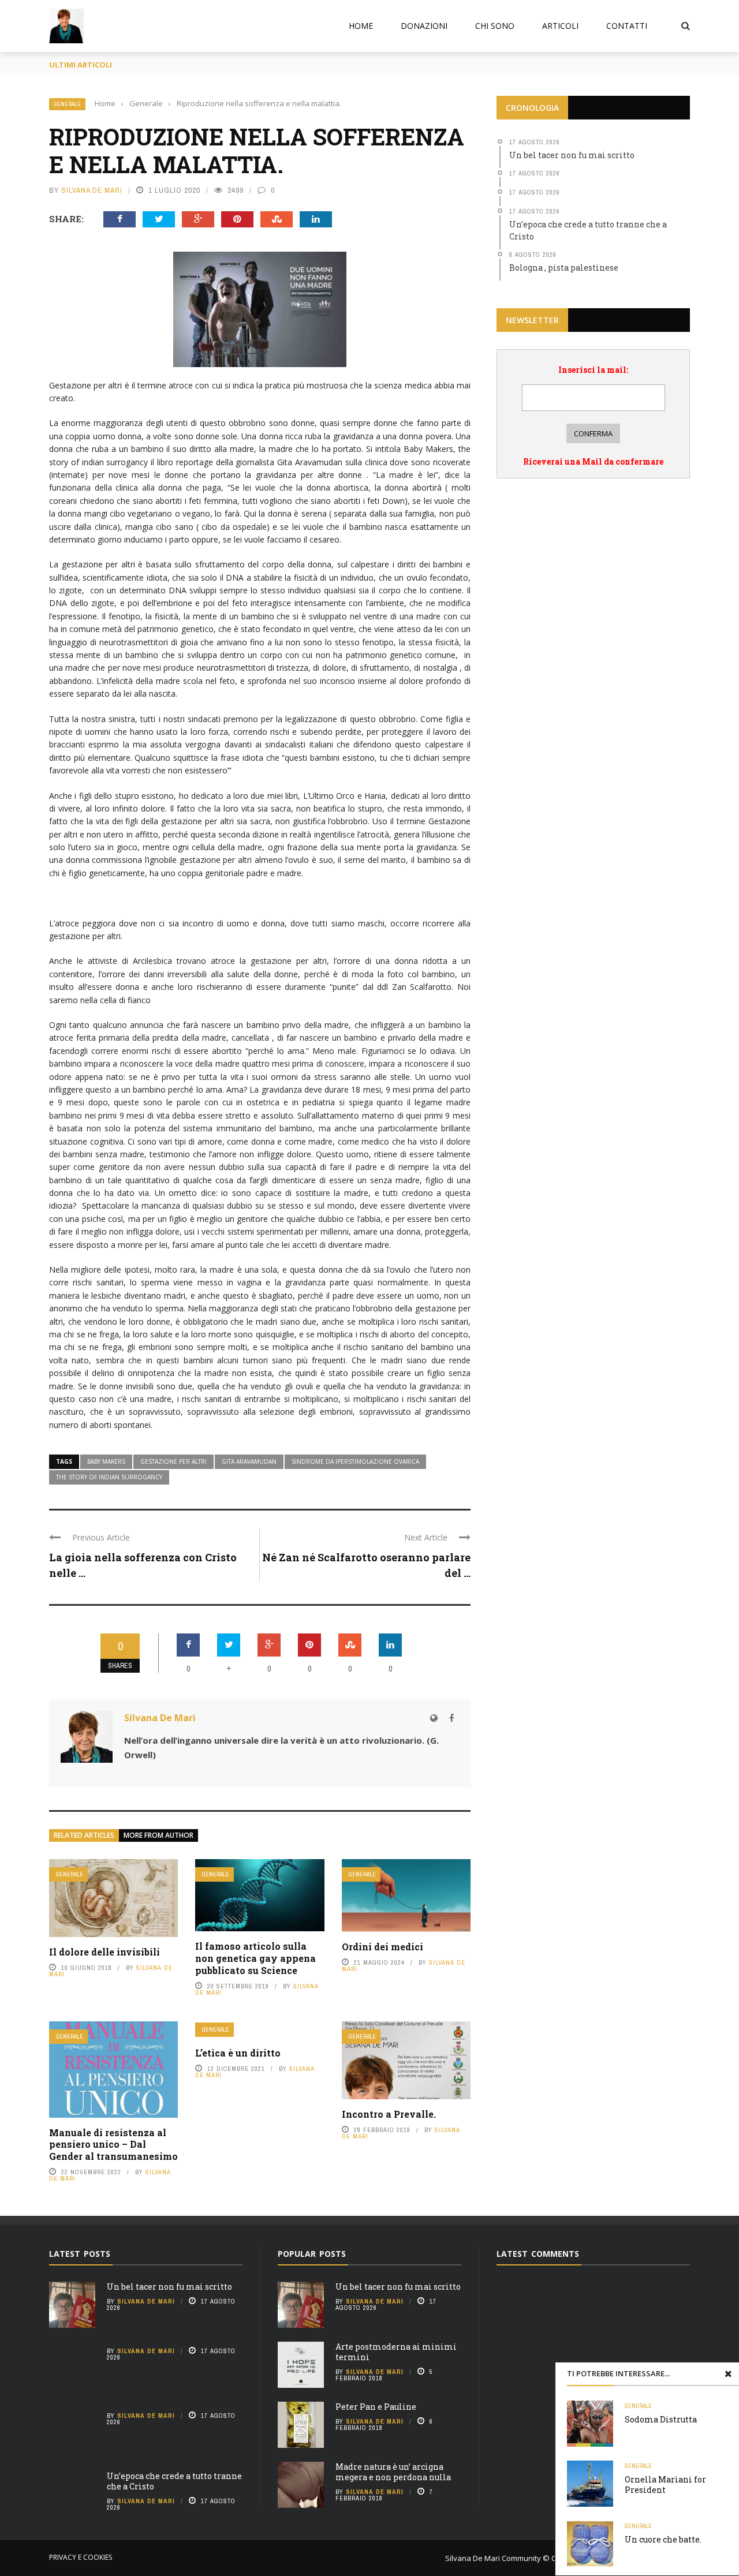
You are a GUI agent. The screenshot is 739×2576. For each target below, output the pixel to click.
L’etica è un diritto (238, 2053)
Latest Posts (80, 2254)
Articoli (560, 26)
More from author (158, 1835)
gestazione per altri (173, 1461)
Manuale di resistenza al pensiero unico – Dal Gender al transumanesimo (113, 2145)
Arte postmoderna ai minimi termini (396, 2352)
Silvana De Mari (92, 190)
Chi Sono (495, 26)
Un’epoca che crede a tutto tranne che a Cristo (174, 2481)
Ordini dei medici (382, 1947)
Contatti (627, 26)
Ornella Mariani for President (665, 2485)
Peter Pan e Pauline (376, 2407)
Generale (67, 104)
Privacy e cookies (81, 2557)
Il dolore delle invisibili (104, 1952)
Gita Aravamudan (249, 1461)
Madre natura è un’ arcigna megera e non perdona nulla (393, 2472)
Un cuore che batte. (663, 2539)
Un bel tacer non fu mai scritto (169, 2287)
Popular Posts (312, 2254)
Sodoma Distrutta (661, 2419)
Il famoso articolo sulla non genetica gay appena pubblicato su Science (255, 1958)
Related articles (84, 1835)
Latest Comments (538, 2254)
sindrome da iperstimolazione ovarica (355, 1461)
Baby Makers (106, 1461)
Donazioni (424, 26)
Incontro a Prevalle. (389, 2114)
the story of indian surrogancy (109, 1477)
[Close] (728, 2373)
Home (361, 26)
